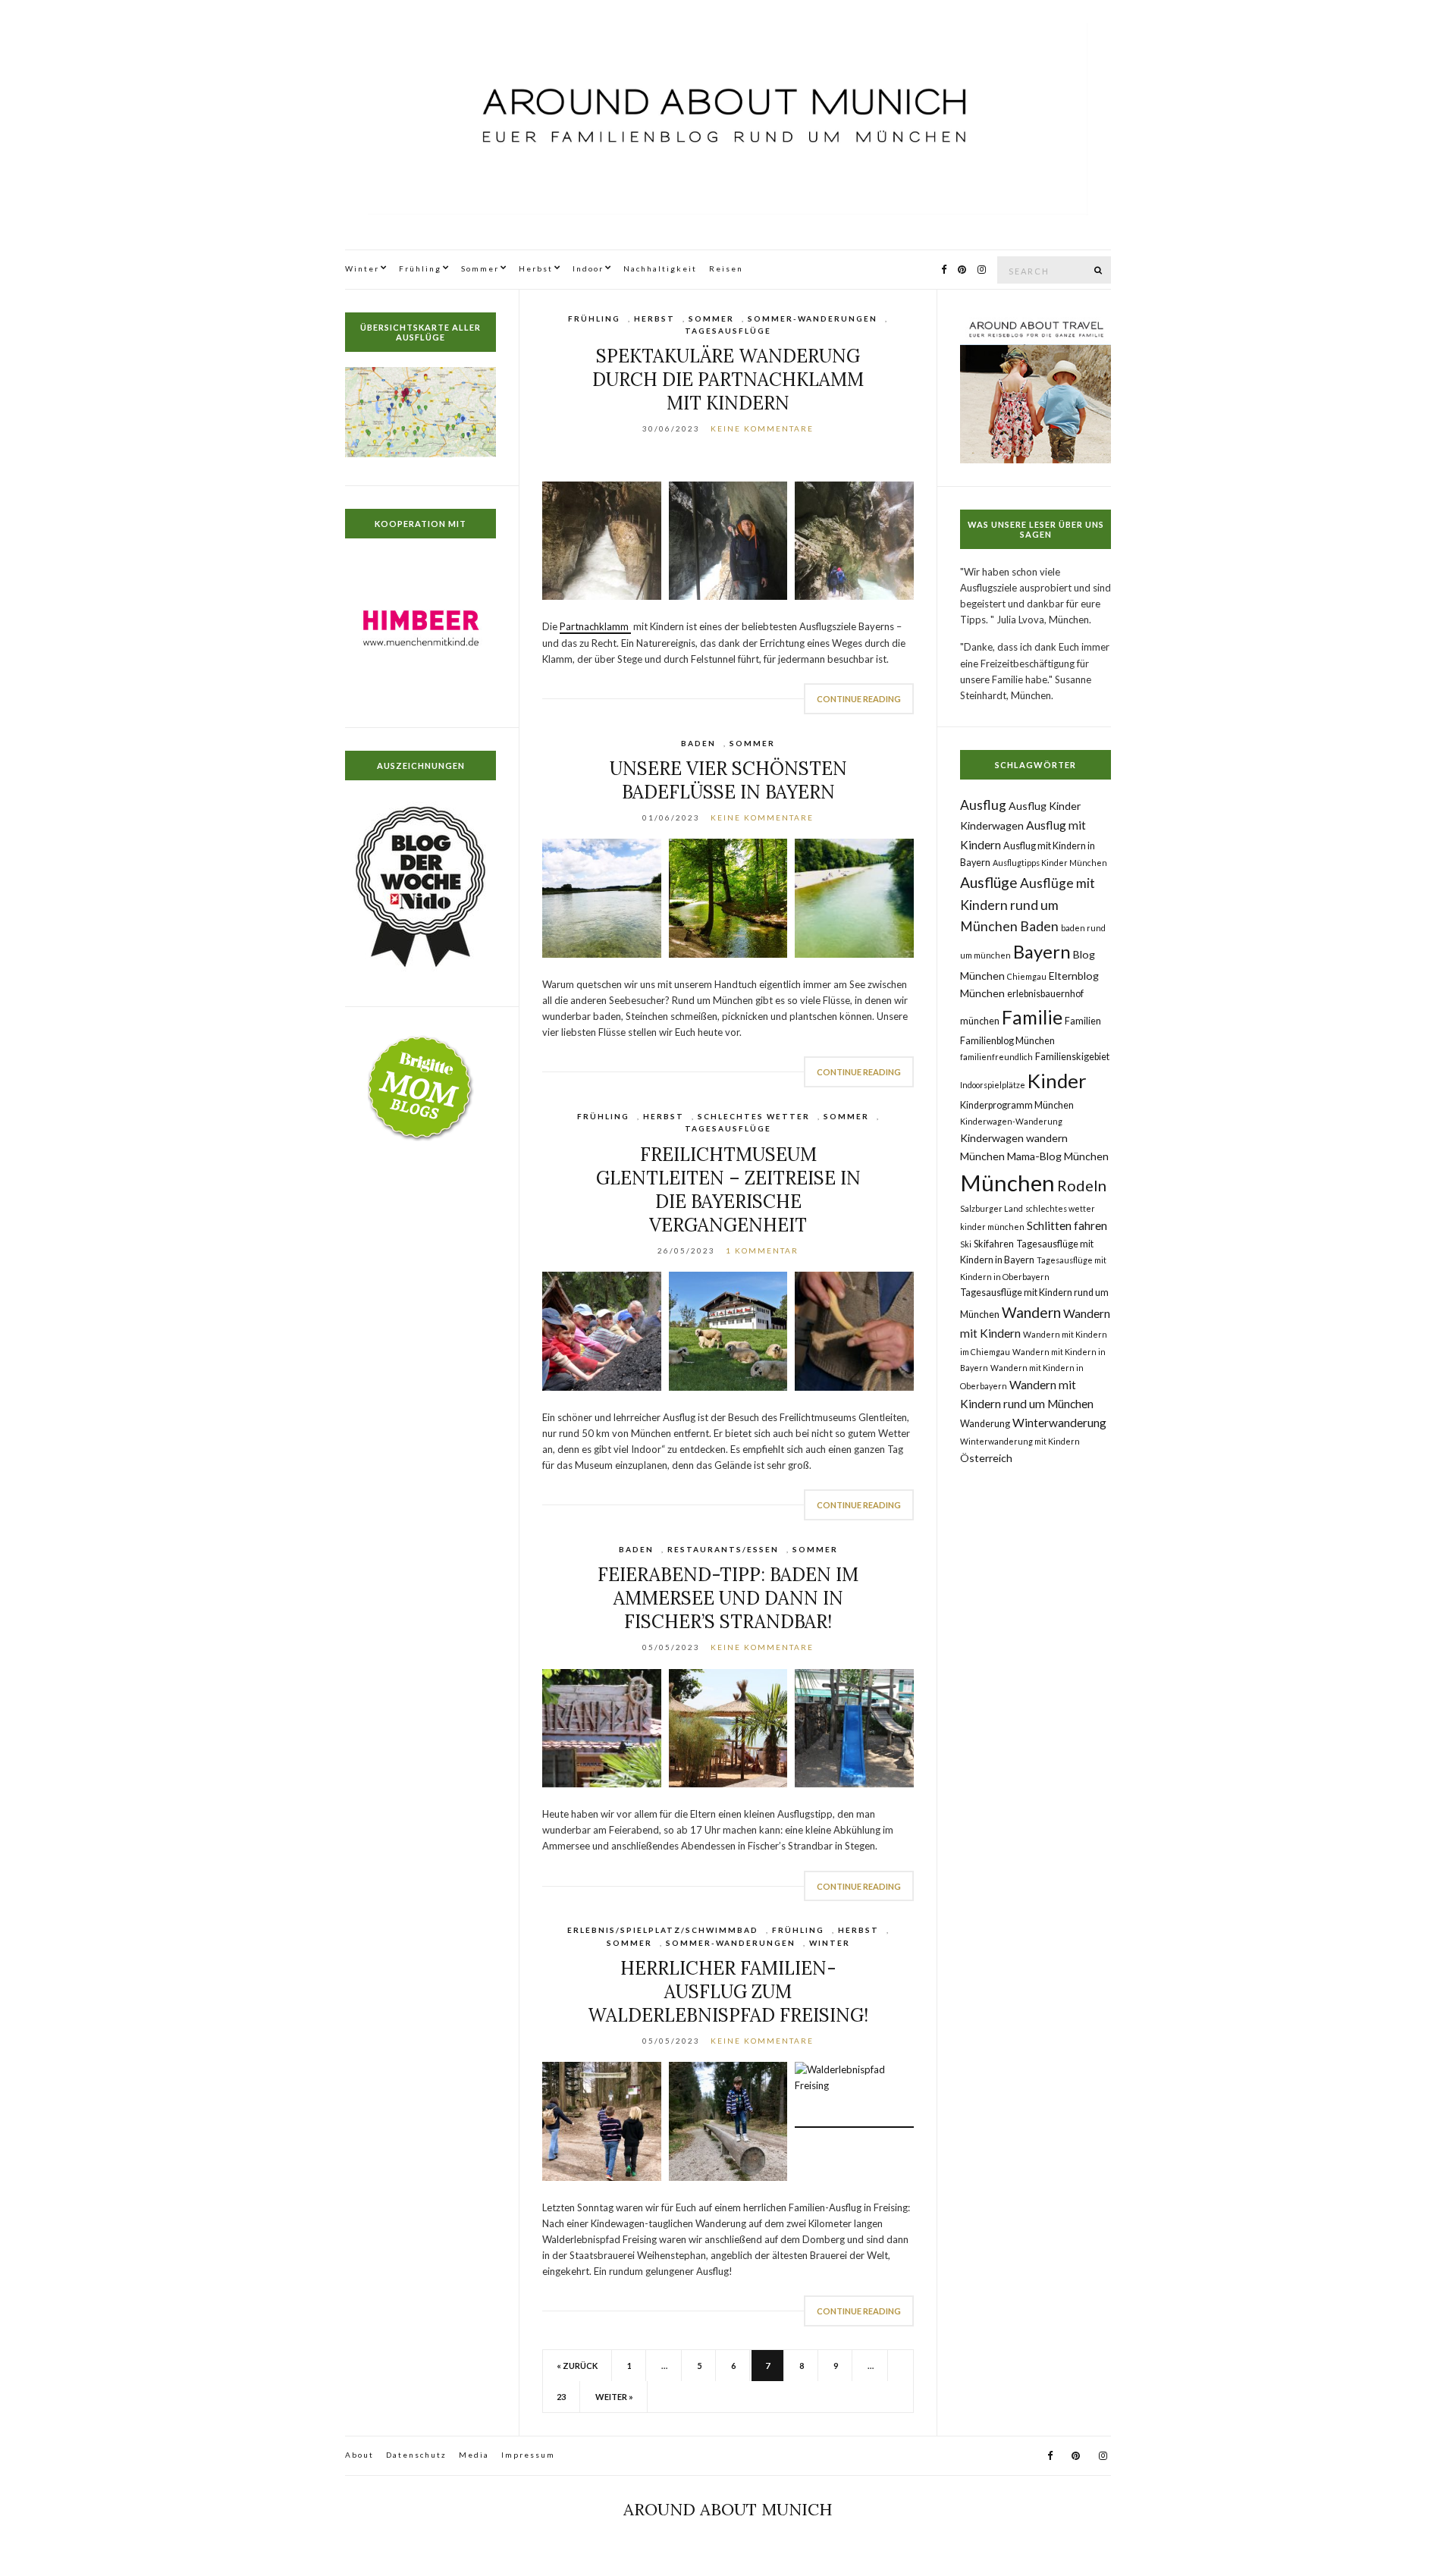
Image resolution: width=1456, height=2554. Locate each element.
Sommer (480, 268)
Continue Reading (859, 699)
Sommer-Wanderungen (813, 318)
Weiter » (614, 2397)
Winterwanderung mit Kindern (1020, 1441)
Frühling (420, 268)
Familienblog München (1007, 1041)
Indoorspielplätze (993, 1085)
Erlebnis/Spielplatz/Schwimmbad (663, 1930)
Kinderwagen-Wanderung (1011, 1121)
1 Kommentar (762, 1250)
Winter (362, 268)
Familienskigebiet (1072, 1057)
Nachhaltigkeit (660, 268)
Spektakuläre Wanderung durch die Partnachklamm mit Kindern (728, 380)
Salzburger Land (992, 1208)
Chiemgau (1027, 976)
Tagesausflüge (728, 331)
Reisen (726, 268)
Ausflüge (989, 882)
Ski (966, 1244)
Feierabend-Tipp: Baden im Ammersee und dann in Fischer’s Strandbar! (728, 1598)
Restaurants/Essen (723, 1549)
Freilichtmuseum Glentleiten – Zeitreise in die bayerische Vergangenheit (728, 1190)
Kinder (1057, 1081)
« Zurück (577, 2366)
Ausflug (983, 805)
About (359, 2455)
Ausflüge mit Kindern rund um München (1028, 905)
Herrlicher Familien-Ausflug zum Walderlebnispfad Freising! (728, 1992)
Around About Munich (728, 2509)
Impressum (528, 2455)
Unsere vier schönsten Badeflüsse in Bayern (728, 780)
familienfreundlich (996, 1057)
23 (561, 2397)
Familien (1083, 1021)
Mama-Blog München (1058, 1156)
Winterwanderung (1059, 1423)
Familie (1032, 1017)
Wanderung (985, 1424)
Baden (698, 743)
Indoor (588, 268)
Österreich (986, 1458)
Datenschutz (416, 2455)
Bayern (1042, 951)
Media (474, 2455)
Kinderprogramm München (1017, 1105)
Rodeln (1082, 1185)
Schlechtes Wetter (754, 1116)
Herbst (536, 268)
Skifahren (994, 1244)
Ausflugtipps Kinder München (1050, 863)
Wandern (1031, 1312)
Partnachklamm (595, 626)
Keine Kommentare (762, 428)
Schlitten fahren (1067, 1225)
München (1007, 1183)
